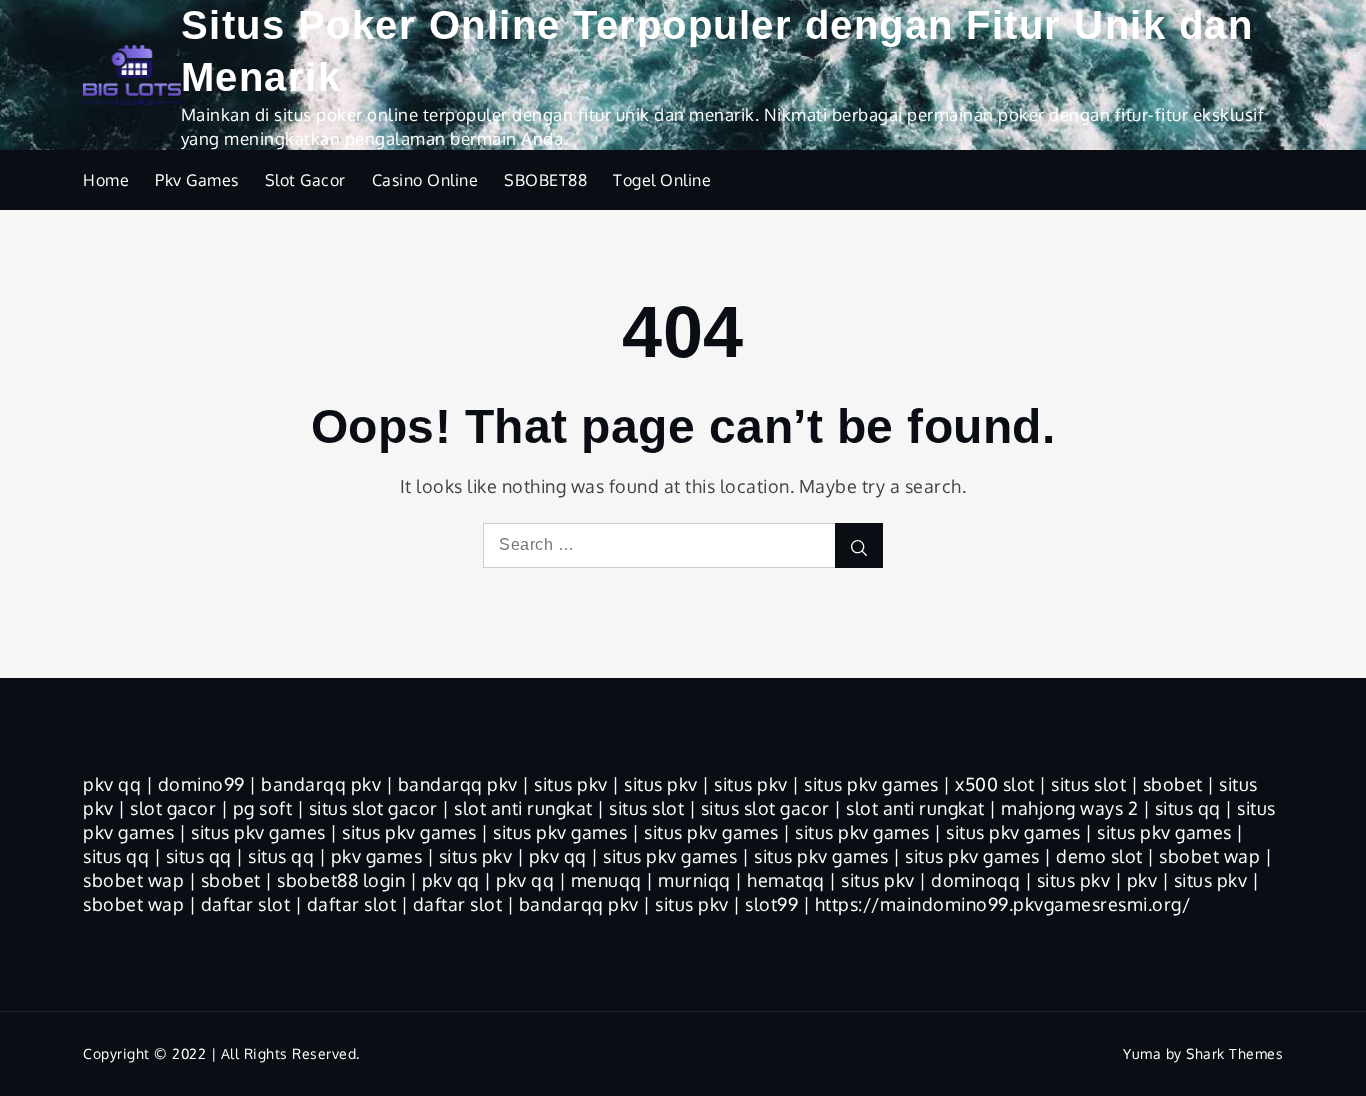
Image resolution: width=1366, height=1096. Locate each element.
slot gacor (173, 808)
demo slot (1099, 856)
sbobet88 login (341, 880)
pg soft (263, 808)
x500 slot (995, 784)
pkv (1142, 880)
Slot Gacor (305, 180)
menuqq (606, 880)
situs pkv (571, 784)
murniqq (694, 880)
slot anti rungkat (523, 808)
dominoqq (975, 880)
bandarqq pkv (321, 784)
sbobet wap (1209, 856)
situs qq (1188, 808)
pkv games (377, 856)
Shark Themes (1234, 1053)
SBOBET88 (545, 180)
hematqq (786, 880)
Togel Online (662, 180)
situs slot (1088, 784)
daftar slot (246, 904)
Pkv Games (197, 180)
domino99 (201, 784)
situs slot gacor (373, 808)
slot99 (771, 904)
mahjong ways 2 (1069, 808)
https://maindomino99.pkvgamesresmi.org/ (1003, 904)
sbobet (1173, 784)
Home (106, 180)
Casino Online (425, 180)
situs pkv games (871, 784)
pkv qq (112, 784)
